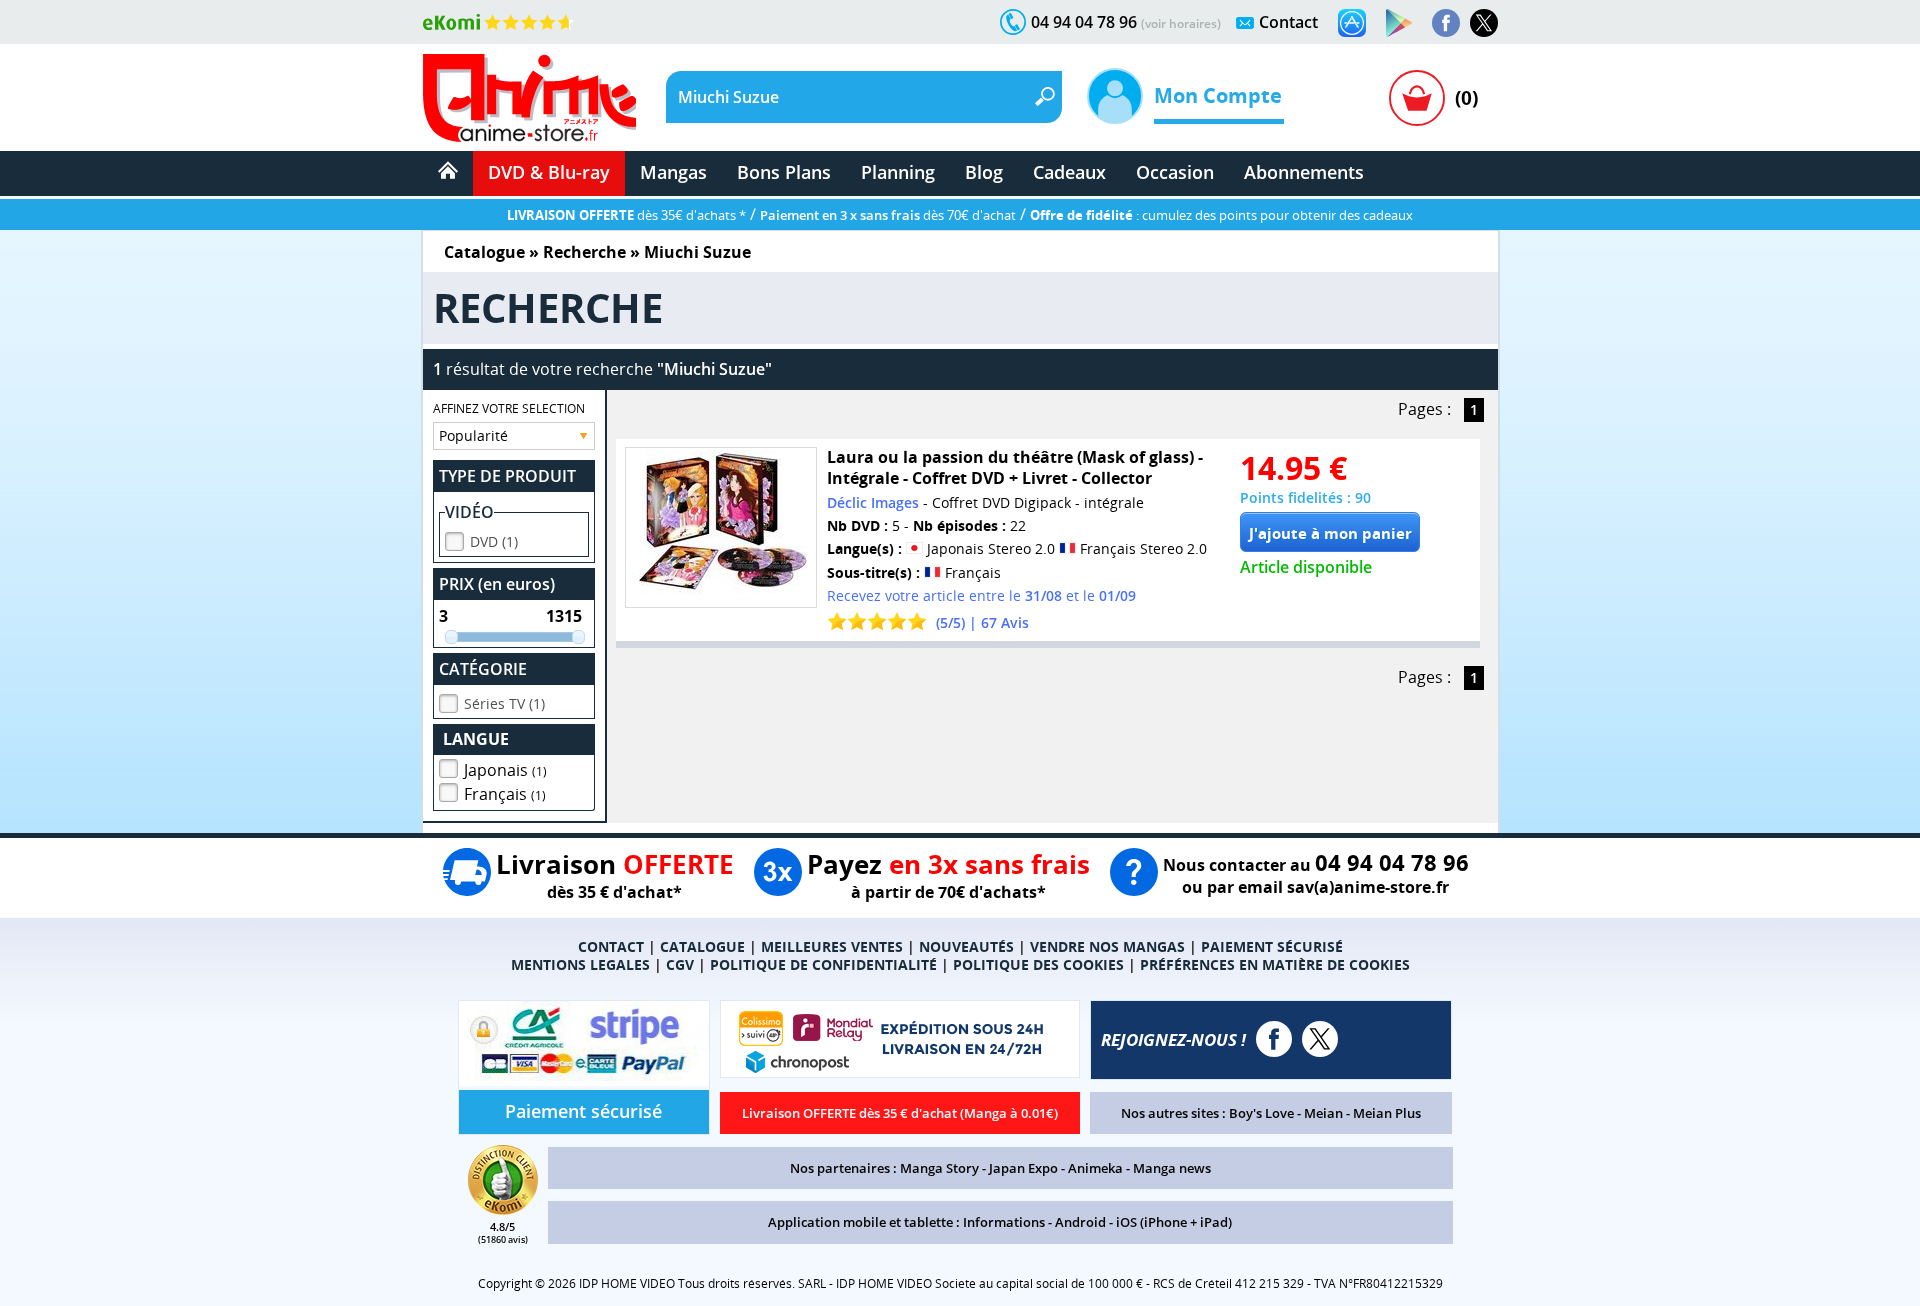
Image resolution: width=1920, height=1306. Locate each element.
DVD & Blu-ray (549, 172)
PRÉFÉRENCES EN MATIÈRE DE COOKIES (1275, 964)
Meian (1323, 1113)
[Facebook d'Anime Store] (1274, 1039)
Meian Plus (1387, 1113)
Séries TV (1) (504, 703)
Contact (1288, 22)
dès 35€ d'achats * (626, 215)
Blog (984, 172)
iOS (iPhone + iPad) (1174, 1222)
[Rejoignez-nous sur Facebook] (1446, 23)
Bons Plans (784, 172)
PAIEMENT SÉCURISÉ (1272, 946)
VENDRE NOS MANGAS (1107, 946)
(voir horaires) (1181, 23)
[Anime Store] (529, 98)
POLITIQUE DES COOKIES (1038, 964)
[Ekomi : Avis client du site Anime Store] (503, 1209)
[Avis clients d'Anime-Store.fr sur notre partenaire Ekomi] (498, 22)
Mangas (673, 172)
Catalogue (484, 252)
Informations (1004, 1222)
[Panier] (1417, 98)
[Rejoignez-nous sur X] (1484, 23)
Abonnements (1304, 172)
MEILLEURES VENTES (832, 946)
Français (505, 794)
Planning (898, 172)
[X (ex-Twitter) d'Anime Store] (1320, 1039)
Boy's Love (1261, 1113)
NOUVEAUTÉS (966, 946)
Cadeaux (1069, 172)
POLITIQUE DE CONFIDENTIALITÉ (823, 964)
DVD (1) (494, 541)
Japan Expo (1023, 1168)
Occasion (1175, 172)
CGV (680, 964)
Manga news (1172, 1168)
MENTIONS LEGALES (580, 964)
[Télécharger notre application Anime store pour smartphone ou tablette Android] (1399, 23)
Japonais (505, 770)
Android (1080, 1222)
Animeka (1095, 1168)
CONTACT (611, 946)
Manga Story (939, 1168)
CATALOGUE (702, 946)
